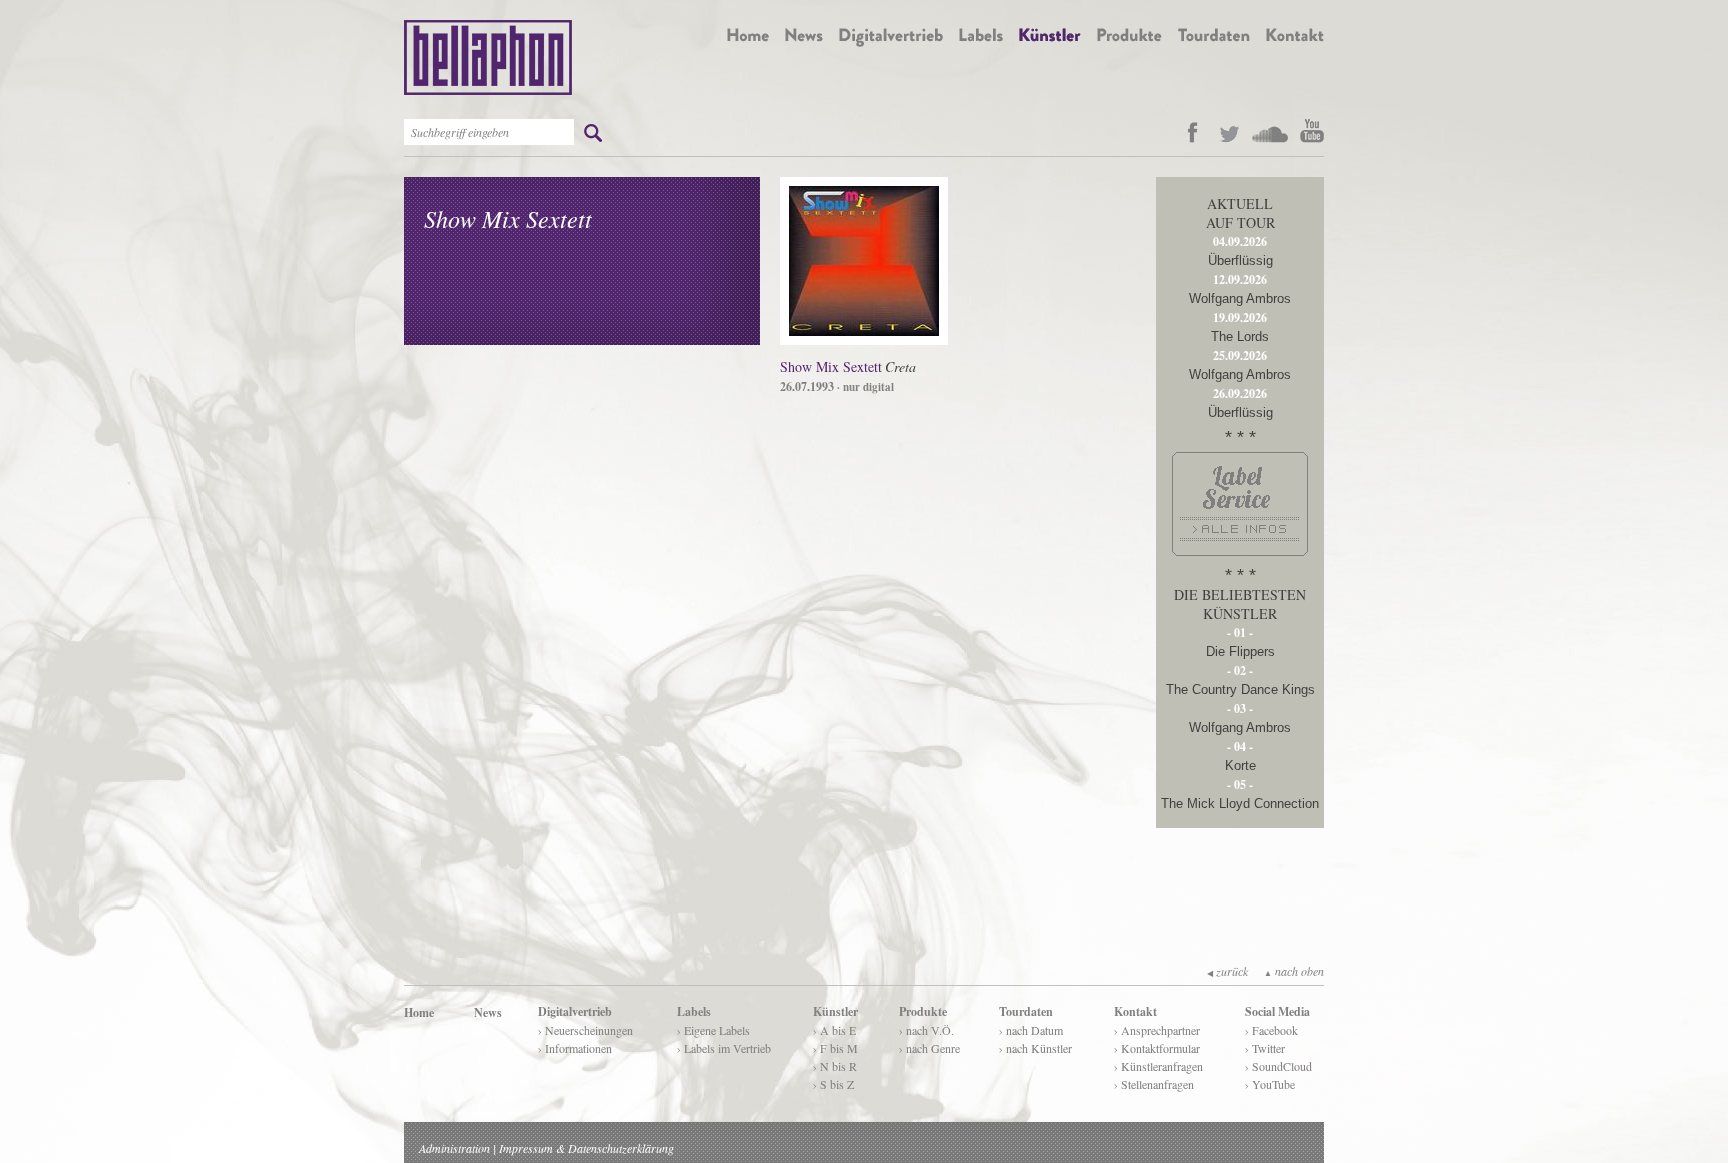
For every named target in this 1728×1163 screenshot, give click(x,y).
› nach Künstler (1035, 1048)
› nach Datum (1031, 1030)
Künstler (835, 1011)
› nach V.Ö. (926, 1030)
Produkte (923, 1011)
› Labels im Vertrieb (724, 1048)
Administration (454, 1148)
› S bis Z (833, 1084)
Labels (694, 1011)
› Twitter (1265, 1048)
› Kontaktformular (1157, 1048)
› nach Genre (929, 1048)
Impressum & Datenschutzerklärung (586, 1148)
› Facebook (1271, 1030)
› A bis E (834, 1030)
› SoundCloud (1278, 1066)
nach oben (1294, 971)
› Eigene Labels (713, 1030)
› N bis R (835, 1066)
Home (419, 1012)
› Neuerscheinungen (585, 1030)
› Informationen (575, 1048)
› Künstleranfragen (1158, 1066)
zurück (1227, 971)
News (488, 1012)
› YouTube (1270, 1084)
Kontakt (1135, 1011)
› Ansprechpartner (1157, 1030)
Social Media (1277, 1011)
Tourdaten (1026, 1011)
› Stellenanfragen (1154, 1084)
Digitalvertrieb (575, 1011)
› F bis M (835, 1048)
